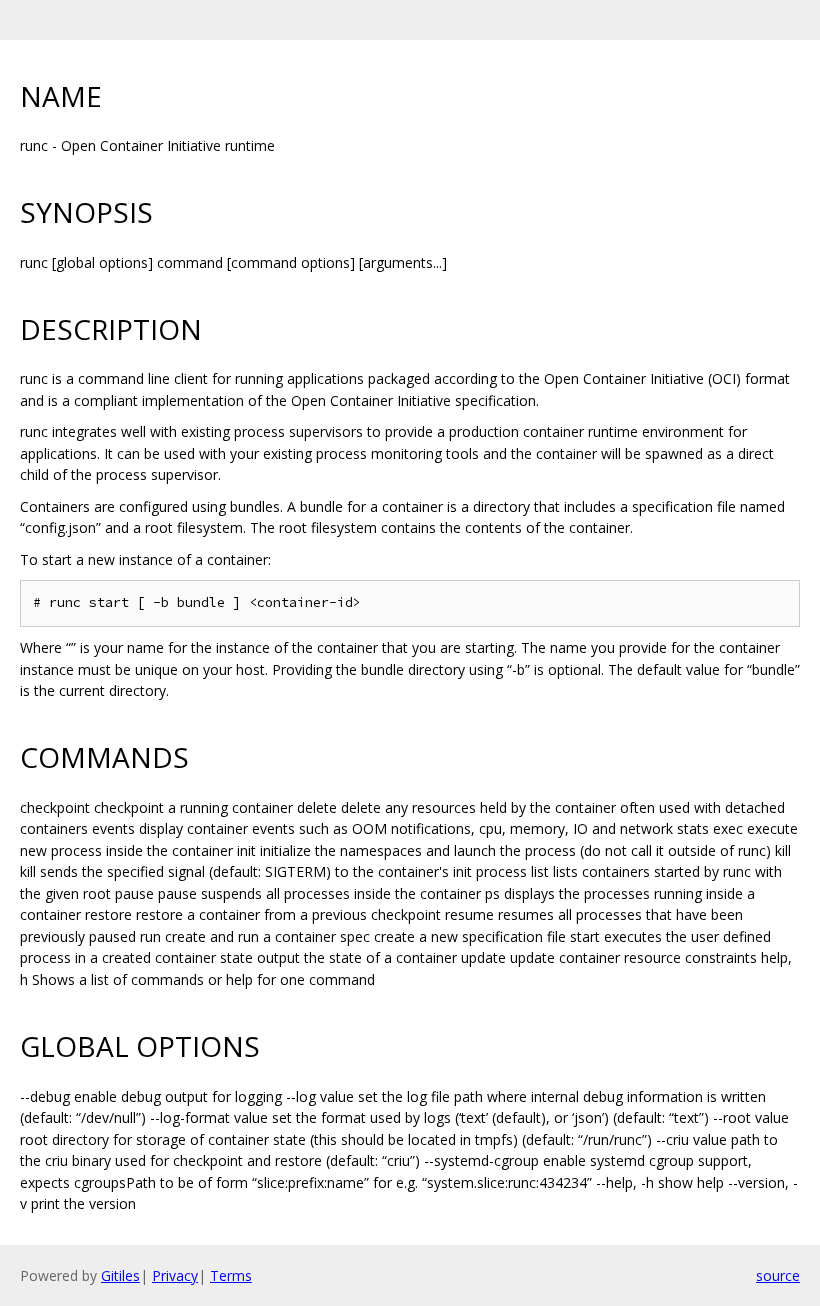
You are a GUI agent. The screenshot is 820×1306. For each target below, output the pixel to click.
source (778, 1275)
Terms (231, 1275)
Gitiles (120, 1275)
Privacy (175, 1275)
